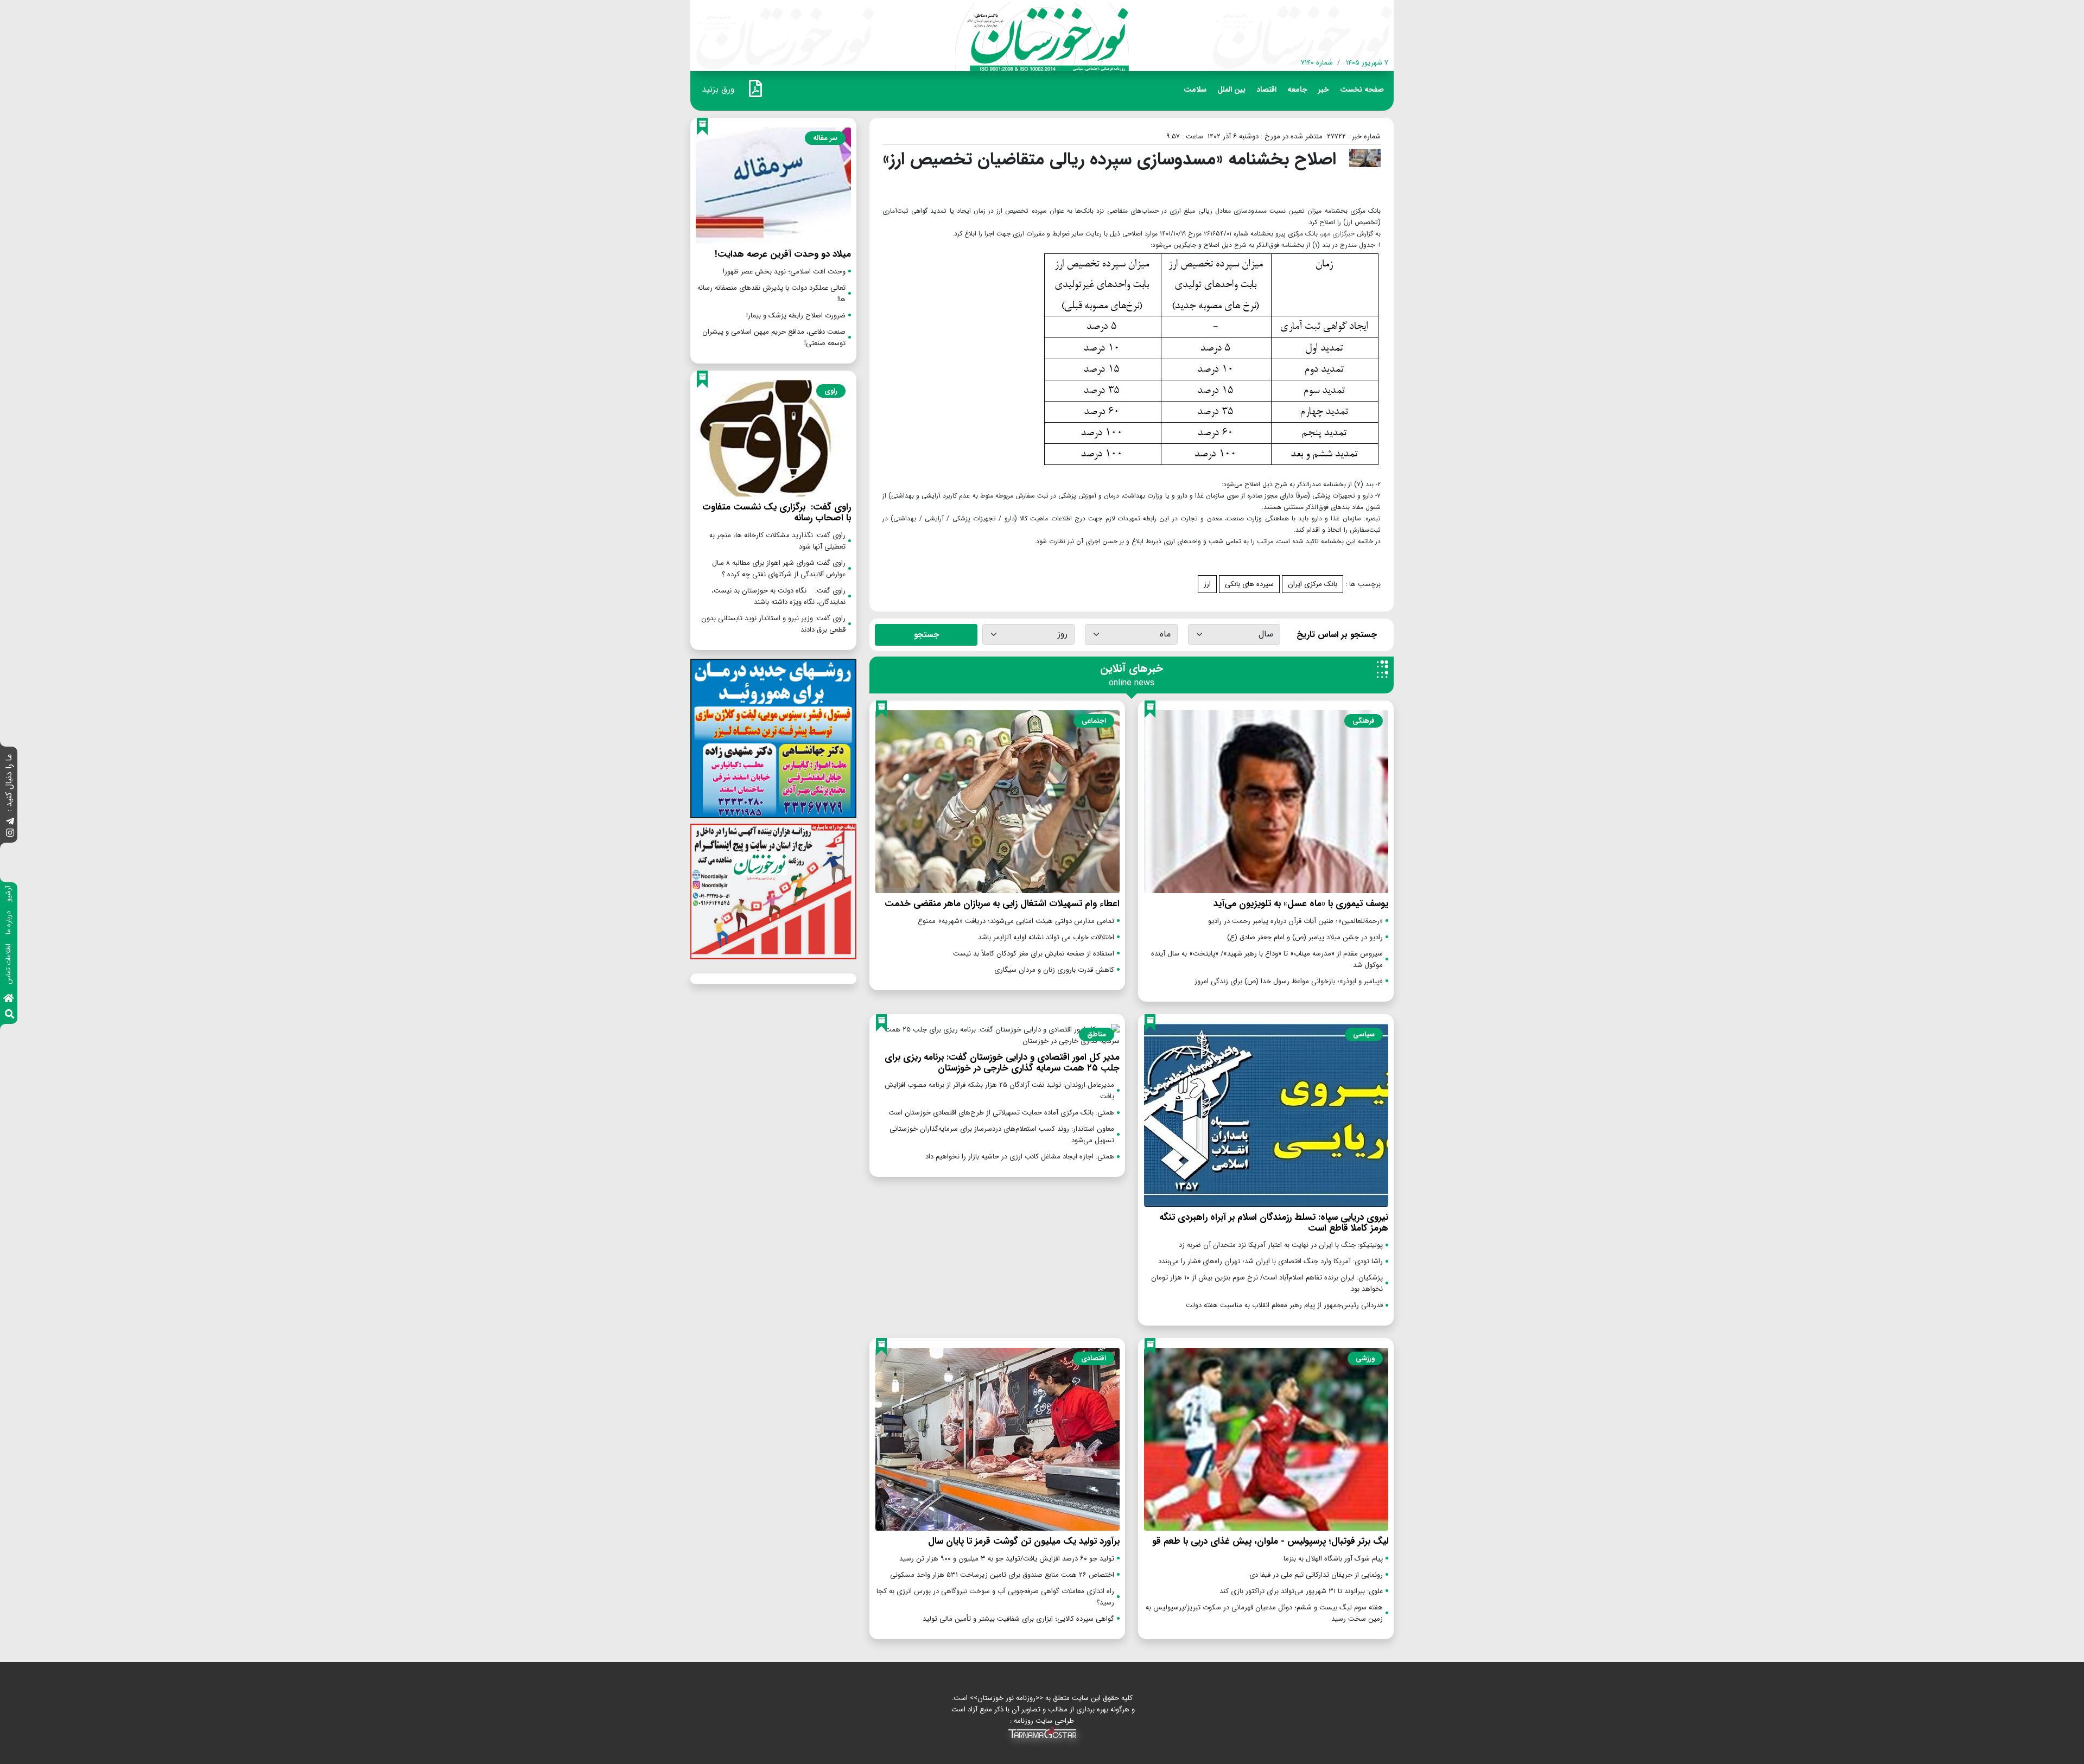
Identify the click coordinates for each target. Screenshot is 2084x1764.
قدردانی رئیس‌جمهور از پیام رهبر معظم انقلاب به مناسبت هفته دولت (1284, 1305)
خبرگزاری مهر (1338, 234)
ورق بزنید (718, 89)
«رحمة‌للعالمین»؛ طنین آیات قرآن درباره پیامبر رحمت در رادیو (1295, 921)
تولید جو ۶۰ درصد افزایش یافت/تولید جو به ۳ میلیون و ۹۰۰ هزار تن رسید (1007, 1559)
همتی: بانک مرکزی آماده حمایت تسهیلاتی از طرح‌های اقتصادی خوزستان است (1001, 1113)
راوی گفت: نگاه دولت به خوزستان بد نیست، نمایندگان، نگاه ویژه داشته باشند (777, 596)
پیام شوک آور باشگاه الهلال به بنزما (1333, 1559)
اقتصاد (1266, 90)
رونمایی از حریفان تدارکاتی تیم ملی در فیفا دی (1316, 1575)
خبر (1324, 90)
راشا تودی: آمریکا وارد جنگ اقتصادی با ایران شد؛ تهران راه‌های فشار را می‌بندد (1270, 1261)
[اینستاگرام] (10, 834)
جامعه (1297, 90)
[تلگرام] (10, 822)
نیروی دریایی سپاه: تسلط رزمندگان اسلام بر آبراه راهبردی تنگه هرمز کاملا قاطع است (1274, 1223)
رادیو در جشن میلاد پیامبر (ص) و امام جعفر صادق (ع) (1305, 937)
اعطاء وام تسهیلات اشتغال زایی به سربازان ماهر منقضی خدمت (1002, 904)
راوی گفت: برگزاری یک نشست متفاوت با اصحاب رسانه (777, 512)
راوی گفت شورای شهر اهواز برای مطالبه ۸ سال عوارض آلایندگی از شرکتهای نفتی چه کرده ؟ (779, 569)
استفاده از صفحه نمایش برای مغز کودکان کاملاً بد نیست (1034, 954)
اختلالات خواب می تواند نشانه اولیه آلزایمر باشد (1046, 937)
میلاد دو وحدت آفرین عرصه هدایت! (783, 254)
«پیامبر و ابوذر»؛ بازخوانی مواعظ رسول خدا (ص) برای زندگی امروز (1289, 981)
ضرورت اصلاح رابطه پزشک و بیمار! (796, 316)
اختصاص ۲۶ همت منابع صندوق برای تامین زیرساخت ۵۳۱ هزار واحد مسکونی (1002, 1575)
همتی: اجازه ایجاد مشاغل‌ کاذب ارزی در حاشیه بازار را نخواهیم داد (1020, 1157)
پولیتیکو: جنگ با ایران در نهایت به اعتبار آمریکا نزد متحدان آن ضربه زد (1281, 1245)
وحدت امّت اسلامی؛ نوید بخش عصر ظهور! (784, 272)
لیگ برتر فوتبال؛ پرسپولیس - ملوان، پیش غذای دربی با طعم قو (1270, 1541)
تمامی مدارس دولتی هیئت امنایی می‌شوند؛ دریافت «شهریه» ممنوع (1016, 921)
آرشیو (8, 894)
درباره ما (8, 923)
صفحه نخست (1362, 90)
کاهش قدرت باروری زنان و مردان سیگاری (1054, 970)
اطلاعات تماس (8, 964)
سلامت (1195, 90)
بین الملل (1231, 90)
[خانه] (9, 999)
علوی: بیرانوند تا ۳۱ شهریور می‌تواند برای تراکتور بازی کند (1301, 1591)
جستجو (926, 635)
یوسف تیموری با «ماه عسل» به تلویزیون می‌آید (1301, 904)
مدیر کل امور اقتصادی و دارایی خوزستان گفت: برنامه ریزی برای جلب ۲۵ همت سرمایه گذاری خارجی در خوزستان (1002, 1063)
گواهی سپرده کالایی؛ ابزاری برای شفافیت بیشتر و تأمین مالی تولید (1018, 1619)
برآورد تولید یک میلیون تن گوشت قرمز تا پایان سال (1024, 1541)
